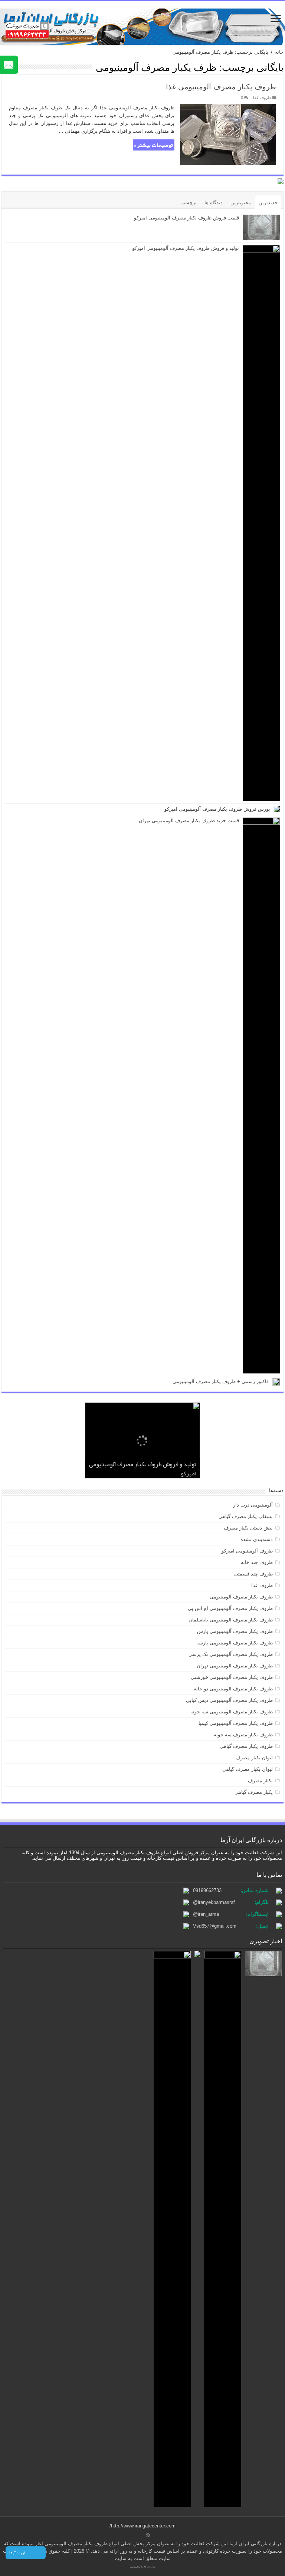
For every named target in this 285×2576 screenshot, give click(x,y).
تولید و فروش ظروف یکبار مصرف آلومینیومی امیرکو (186, 248)
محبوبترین (241, 203)
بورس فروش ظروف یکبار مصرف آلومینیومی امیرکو (217, 809)
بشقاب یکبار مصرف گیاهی (246, 1516)
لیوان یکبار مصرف (254, 1758)
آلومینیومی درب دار (253, 1505)
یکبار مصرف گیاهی (254, 1792)
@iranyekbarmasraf (214, 1902)
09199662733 (207, 1890)
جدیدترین (268, 203)
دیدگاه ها (214, 203)
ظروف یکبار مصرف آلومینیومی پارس (235, 1631)
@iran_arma (206, 1914)
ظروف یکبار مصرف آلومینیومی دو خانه (233, 1689)
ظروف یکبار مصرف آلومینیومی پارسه (235, 1643)
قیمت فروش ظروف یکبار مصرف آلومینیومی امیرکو (186, 218)
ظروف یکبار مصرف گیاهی (246, 1746)
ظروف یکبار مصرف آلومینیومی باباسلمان (231, 1620)
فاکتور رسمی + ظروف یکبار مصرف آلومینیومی (221, 1381)
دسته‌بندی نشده (257, 1539)
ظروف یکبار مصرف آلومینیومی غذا (221, 87)
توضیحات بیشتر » (153, 145)
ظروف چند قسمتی (253, 1574)
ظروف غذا (262, 97)
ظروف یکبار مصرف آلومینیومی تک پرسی (231, 1654)
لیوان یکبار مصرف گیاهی (248, 1769)
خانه (279, 52)
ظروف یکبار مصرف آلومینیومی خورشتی (232, 1677)
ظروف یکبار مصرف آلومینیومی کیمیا (236, 1723)
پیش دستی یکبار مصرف (248, 1528)
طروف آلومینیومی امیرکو (247, 1551)
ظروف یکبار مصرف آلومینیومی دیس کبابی (229, 1700)
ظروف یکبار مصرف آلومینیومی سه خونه (232, 1712)
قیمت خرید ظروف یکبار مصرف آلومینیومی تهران (189, 821)
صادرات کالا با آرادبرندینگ (142, 2567)
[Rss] (148, 2535)
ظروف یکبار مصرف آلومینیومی (241, 1597)
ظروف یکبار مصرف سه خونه (243, 1735)
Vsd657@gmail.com (215, 1926)
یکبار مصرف (260, 1781)
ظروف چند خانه (257, 1562)
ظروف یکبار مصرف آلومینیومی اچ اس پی (230, 1608)
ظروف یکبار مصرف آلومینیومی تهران (235, 1666)
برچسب (189, 203)
